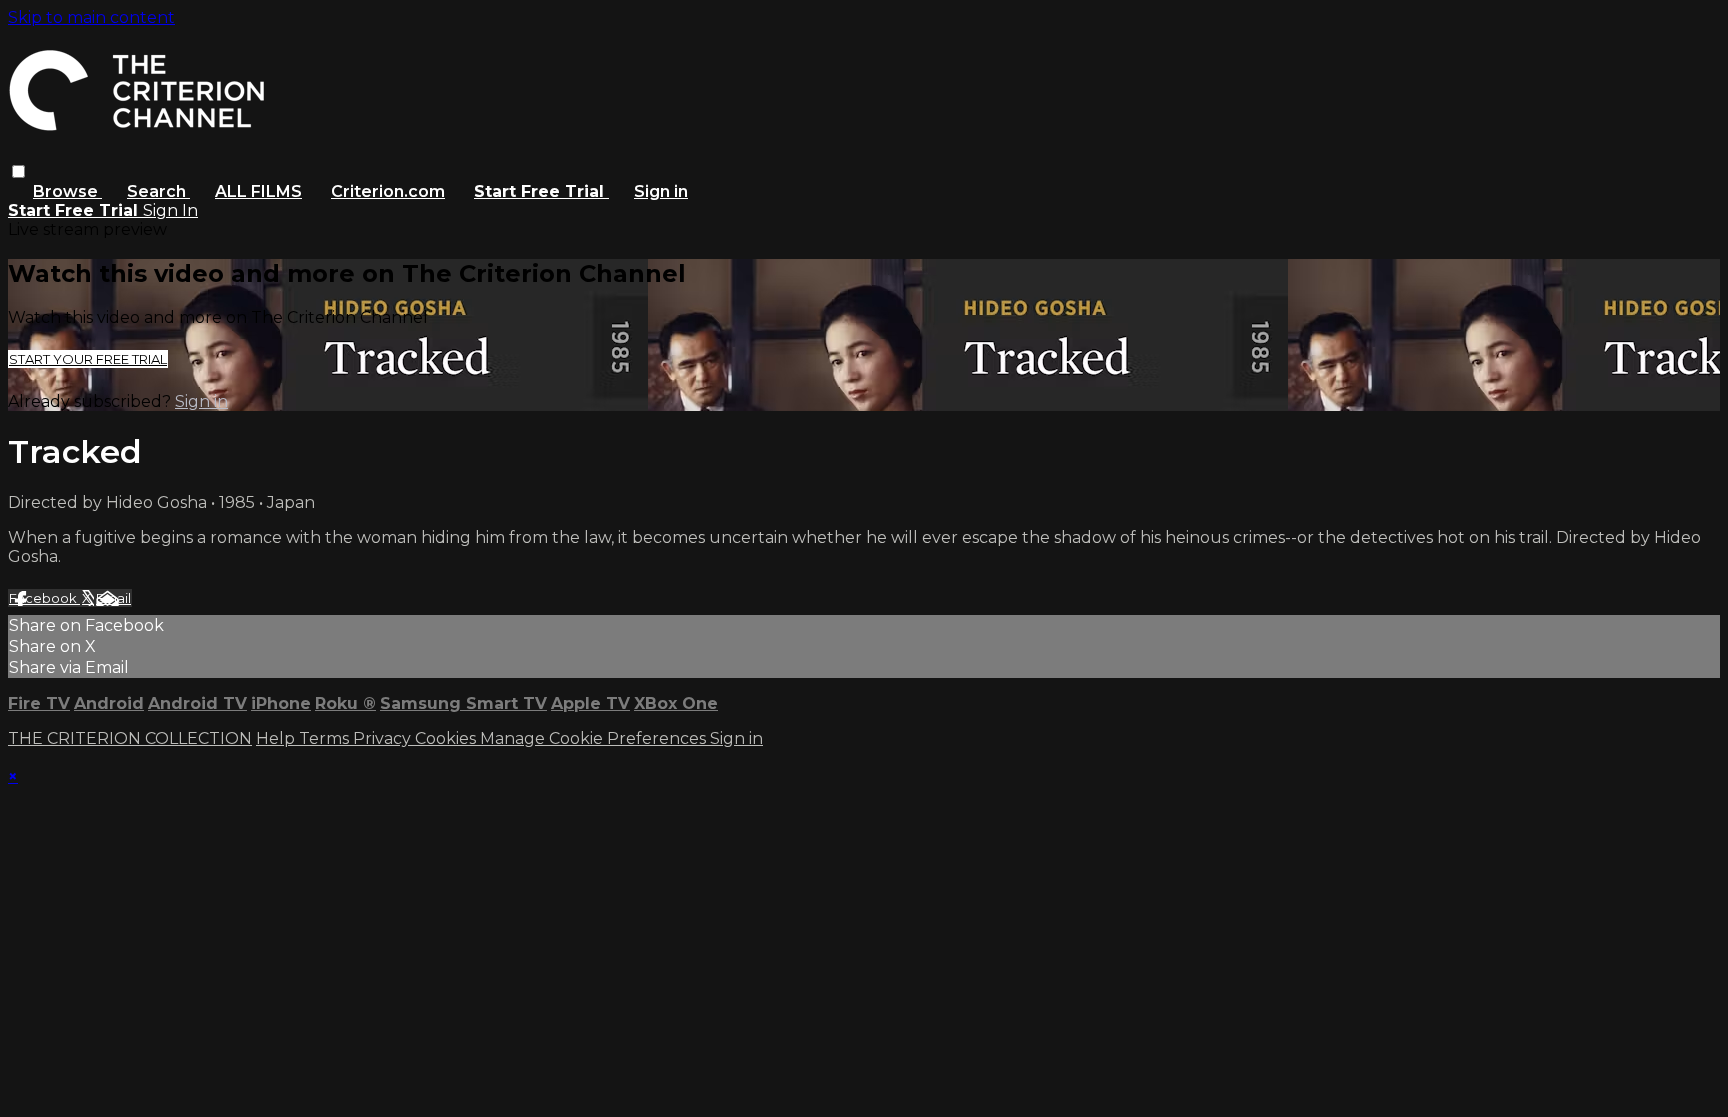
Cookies (447, 738)
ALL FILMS (258, 191)
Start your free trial (88, 359)
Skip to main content (91, 17)
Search (158, 191)
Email (113, 598)
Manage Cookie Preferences (595, 738)
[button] (18, 171)
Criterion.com (388, 191)
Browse (67, 191)
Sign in (661, 191)
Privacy (384, 738)
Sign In (170, 210)
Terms (326, 738)
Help (277, 738)
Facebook (44, 598)
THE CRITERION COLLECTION (130, 738)
